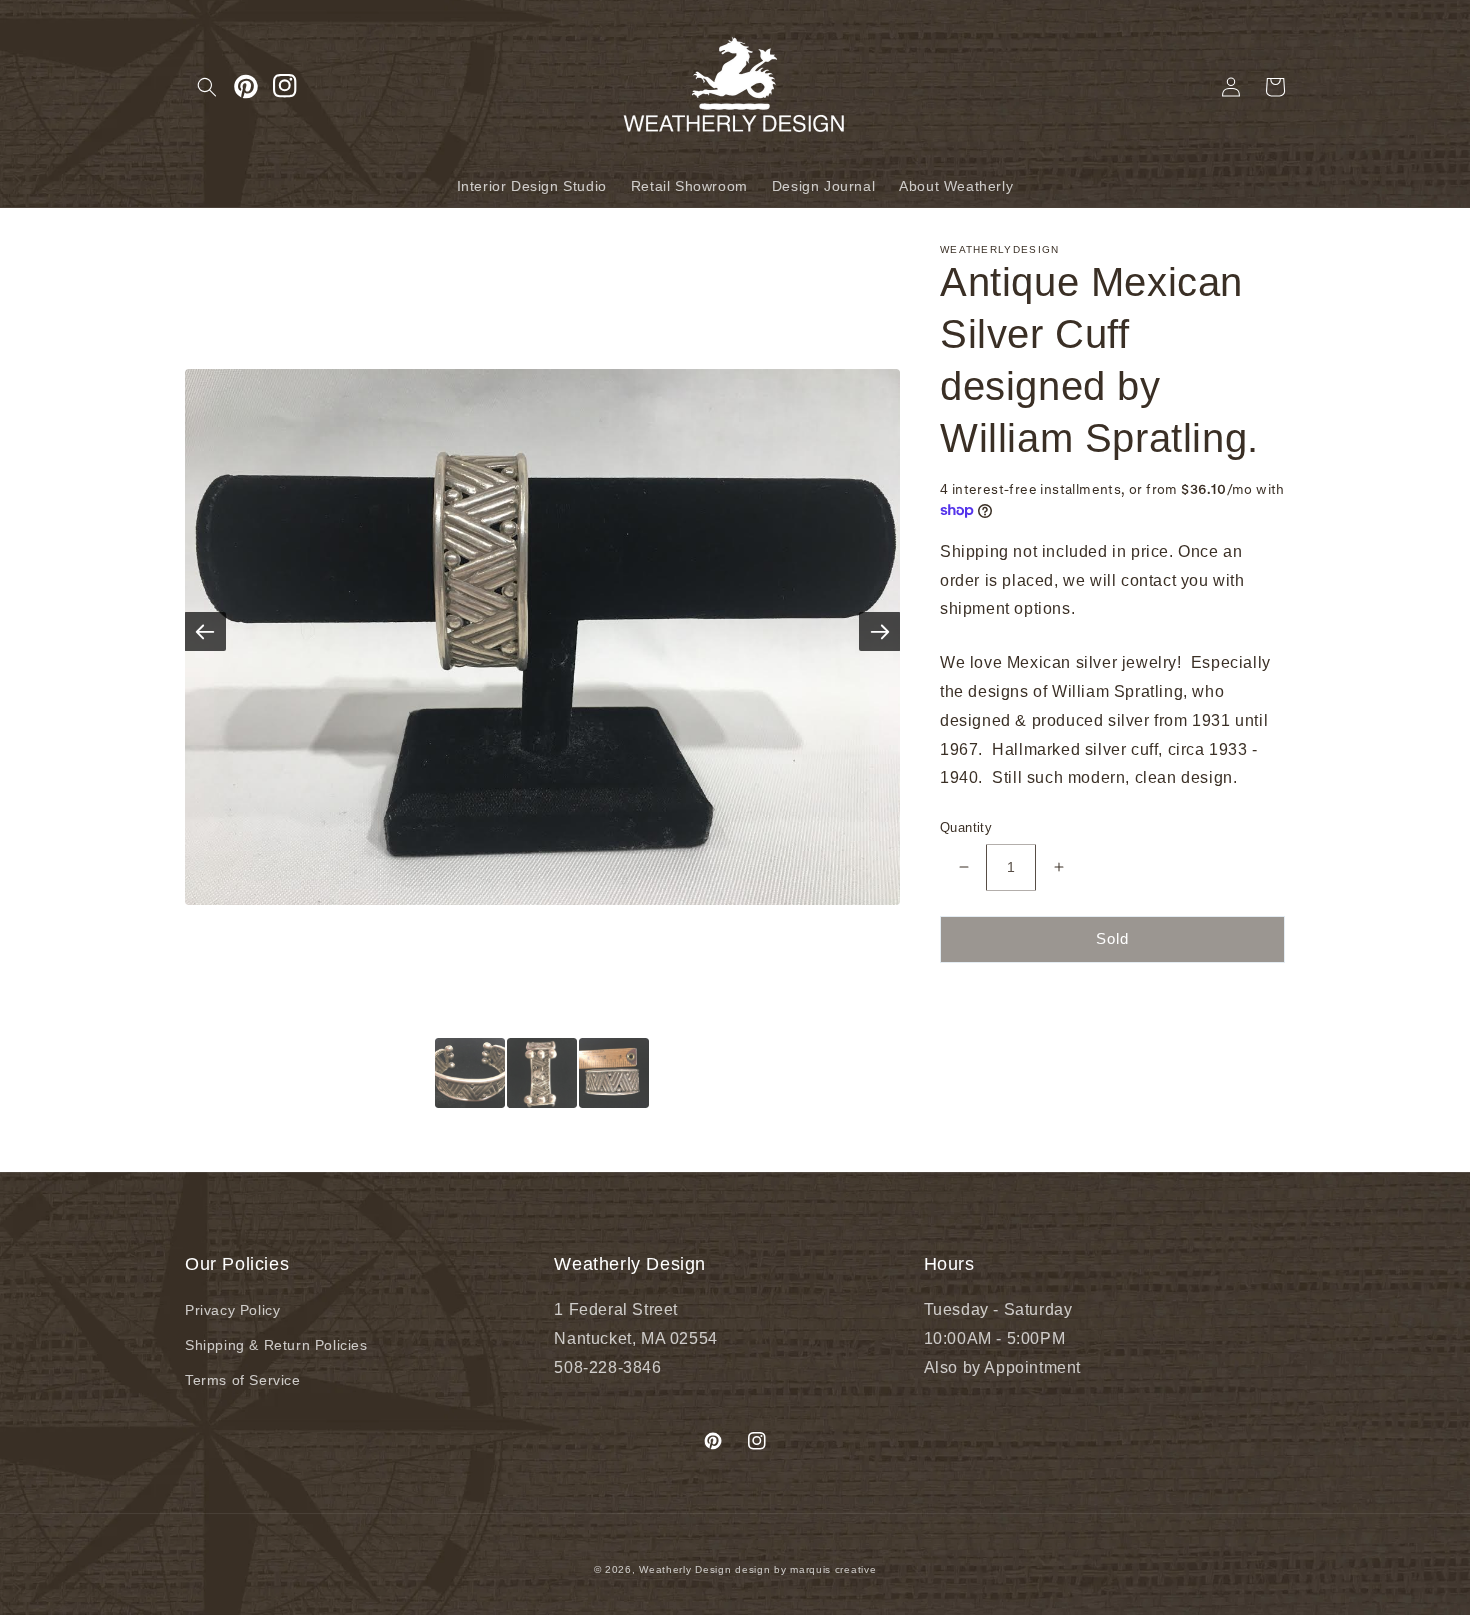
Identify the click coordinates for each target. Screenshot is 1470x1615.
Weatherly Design (685, 1569)
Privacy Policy (232, 1310)
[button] (207, 87)
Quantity (966, 827)
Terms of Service (243, 1380)
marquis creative (833, 1569)
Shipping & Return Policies (276, 1345)
